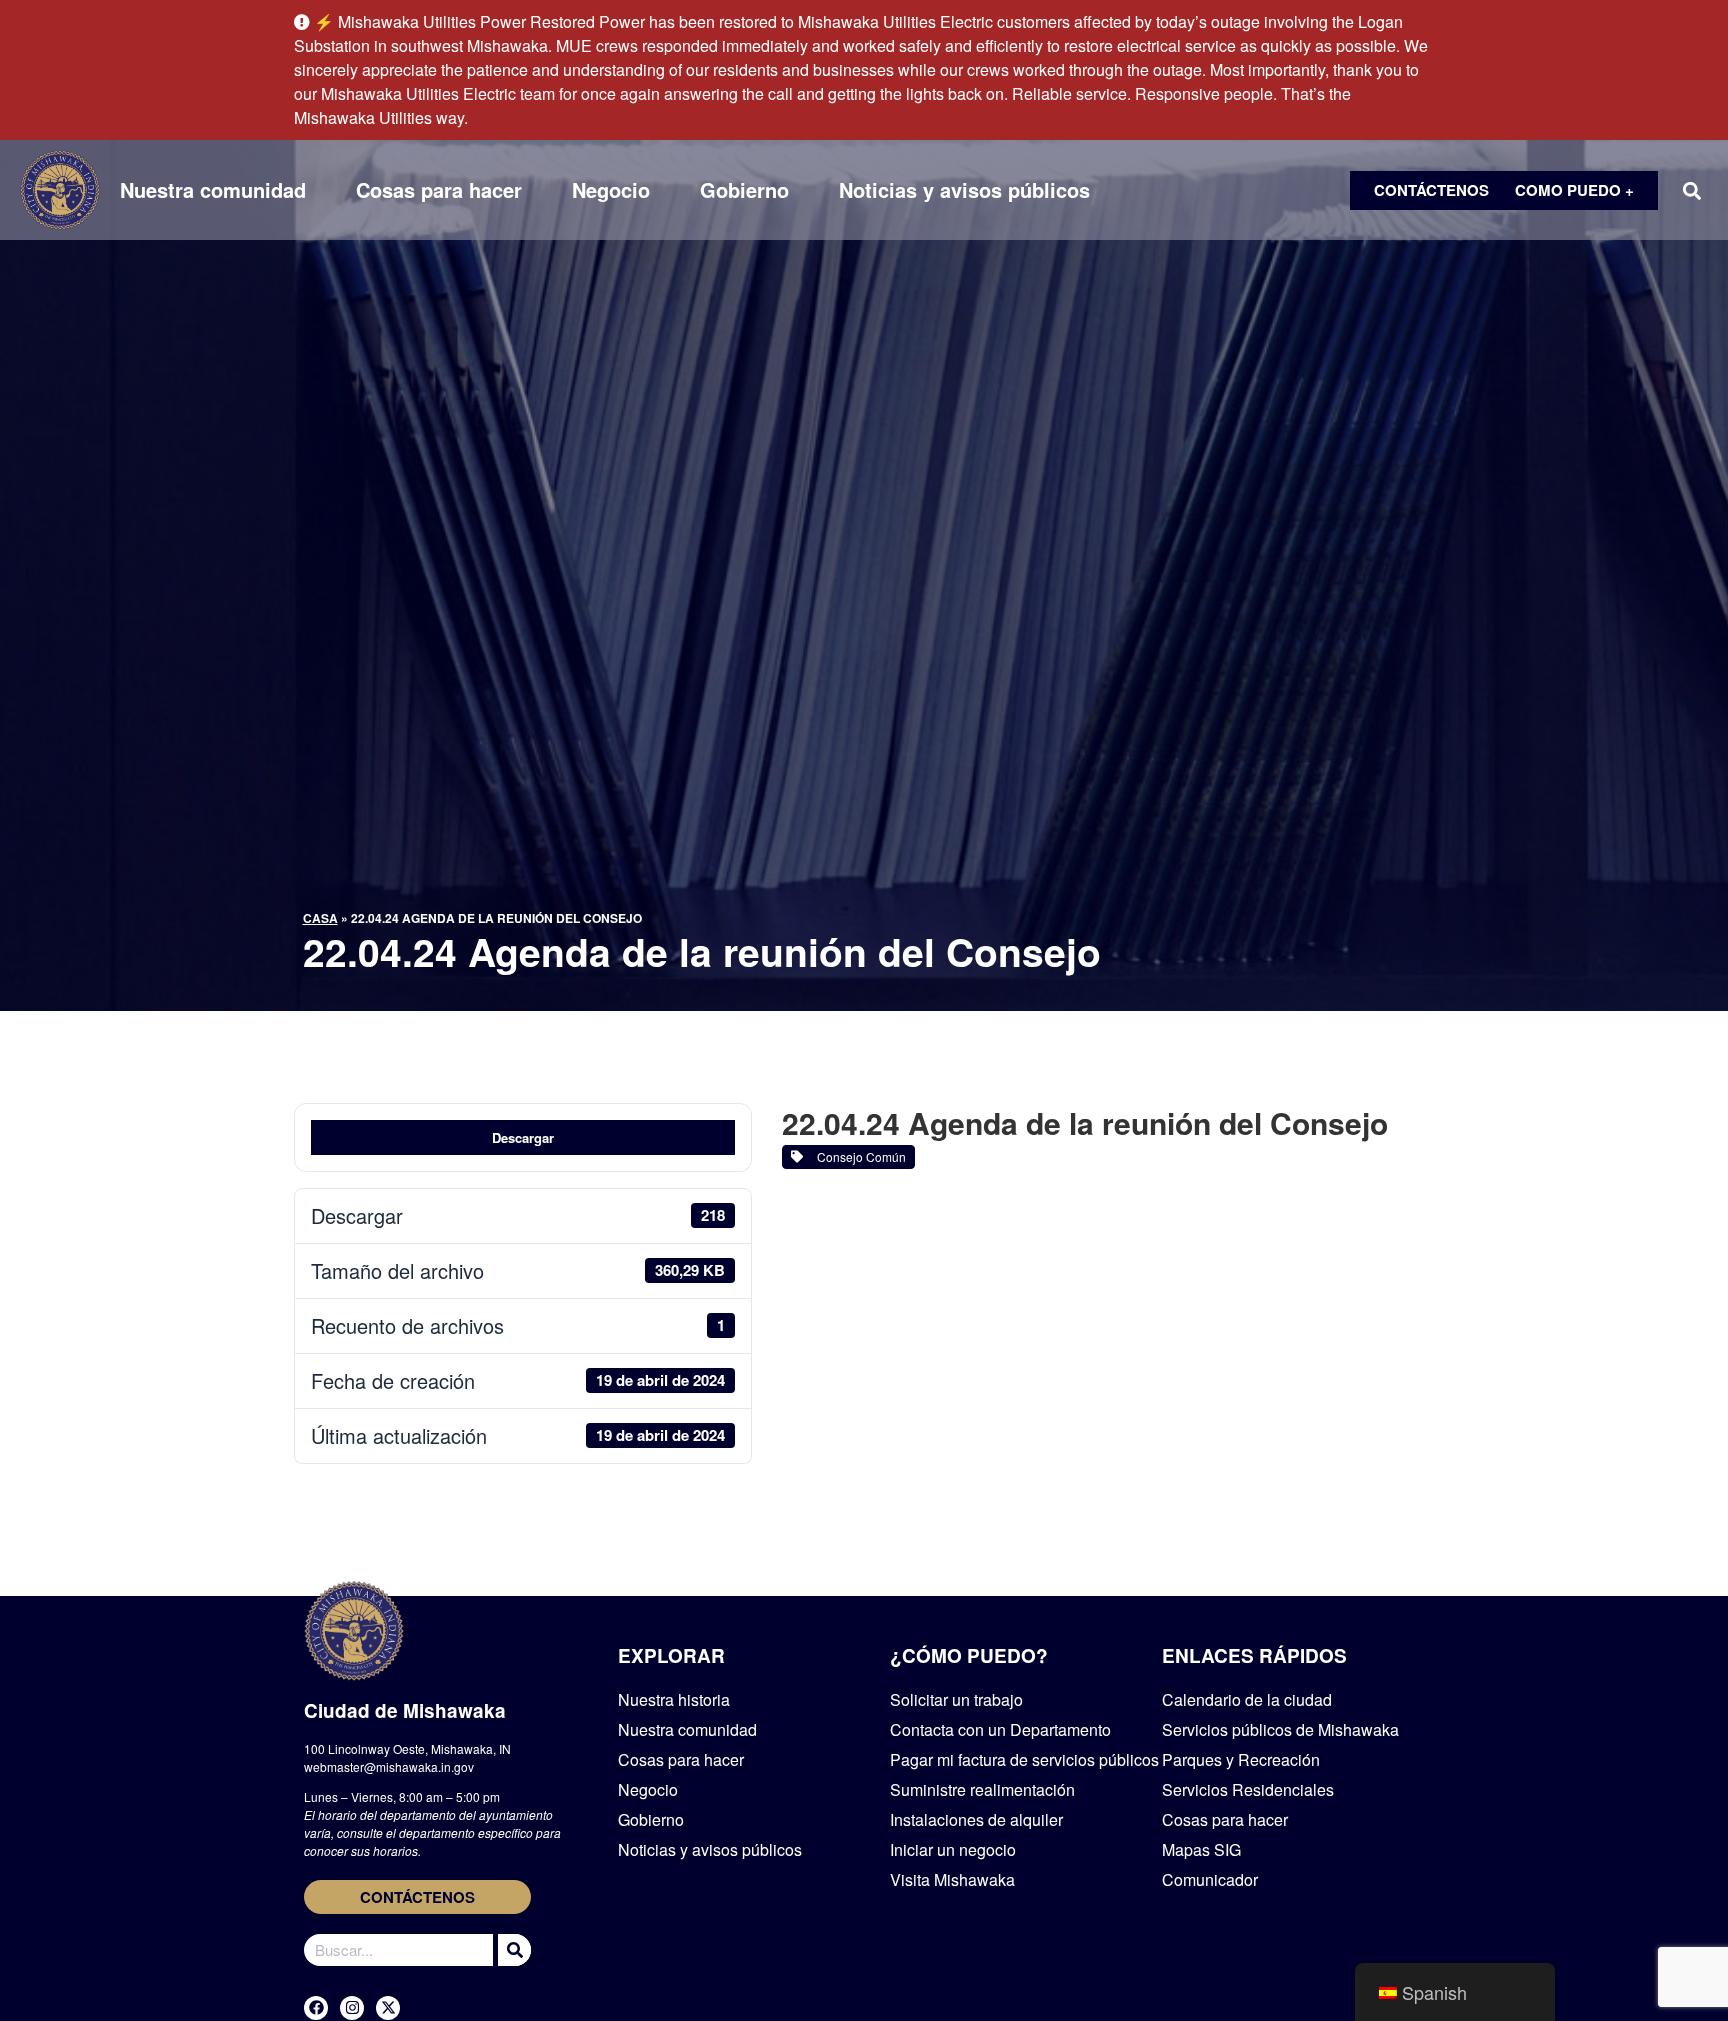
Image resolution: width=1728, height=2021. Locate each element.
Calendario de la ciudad (1247, 1699)
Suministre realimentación (982, 1789)
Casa (320, 918)
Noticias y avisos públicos (964, 190)
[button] (1691, 190)
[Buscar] (512, 1950)
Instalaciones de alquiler (976, 1819)
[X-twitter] (388, 2008)
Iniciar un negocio (953, 1849)
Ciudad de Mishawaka (405, 1710)
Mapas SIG (1201, 1849)
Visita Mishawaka (952, 1879)
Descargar (523, 1137)
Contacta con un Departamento (1000, 1729)
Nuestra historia (674, 1699)
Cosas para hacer (439, 190)
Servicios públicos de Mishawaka (1280, 1729)
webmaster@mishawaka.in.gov (389, 1766)
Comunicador (1210, 1879)
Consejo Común (858, 1156)
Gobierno (744, 190)
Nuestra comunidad (213, 190)
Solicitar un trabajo (956, 1699)
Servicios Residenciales (1248, 1789)
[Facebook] (316, 2008)
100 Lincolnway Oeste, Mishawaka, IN (407, 1748)
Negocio (611, 190)
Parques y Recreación (1241, 1759)
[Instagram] (352, 2008)
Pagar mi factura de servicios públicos (1024, 1759)
